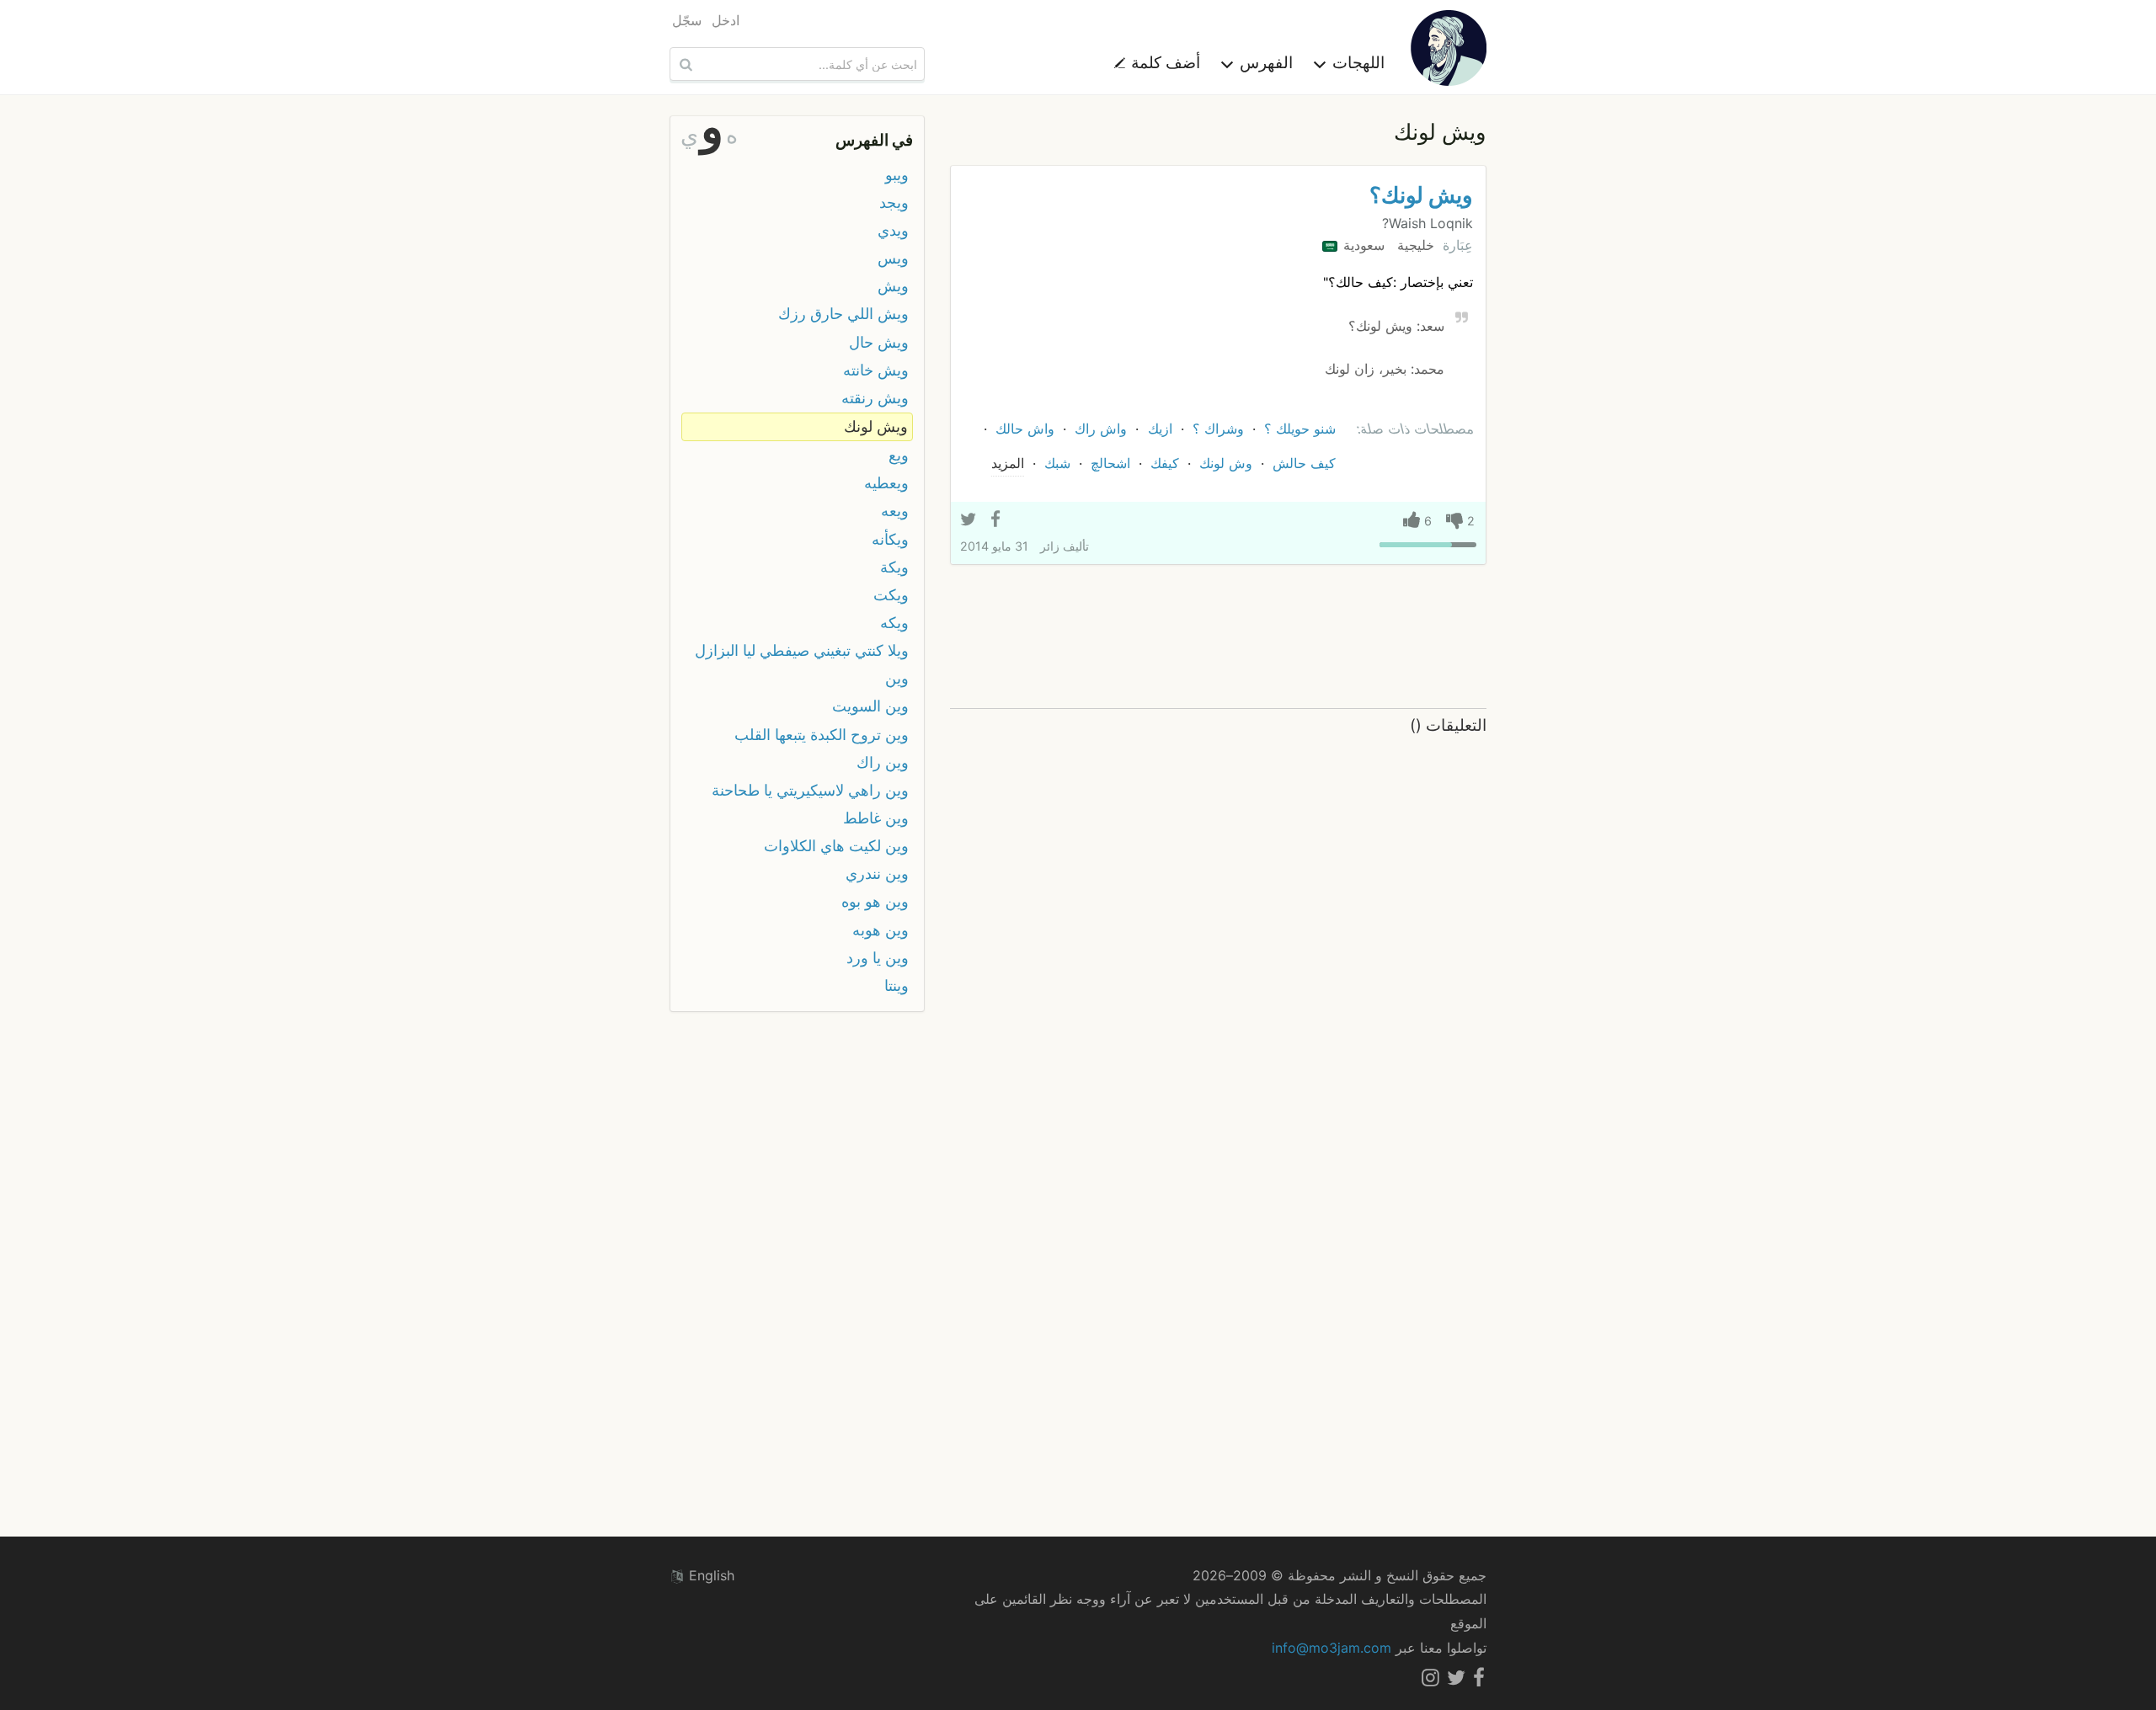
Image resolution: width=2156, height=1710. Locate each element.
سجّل (687, 20)
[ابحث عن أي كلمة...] (684, 64)
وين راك (883, 762)
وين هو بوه (875, 901)
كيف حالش (1304, 463)
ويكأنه (890, 539)
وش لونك (1226, 463)
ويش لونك (876, 426)
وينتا (897, 986)
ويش (893, 286)
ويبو (897, 175)
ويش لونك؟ (1421, 195)
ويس (893, 258)
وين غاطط (876, 818)
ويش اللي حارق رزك (843, 314)
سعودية (1362, 245)
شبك (1057, 463)
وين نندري (877, 874)
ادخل (726, 20)
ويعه (895, 511)
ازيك (1160, 429)
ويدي (893, 230)
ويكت (891, 595)
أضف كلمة (1163, 62)
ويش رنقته (875, 398)
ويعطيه (886, 483)
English (710, 1575)
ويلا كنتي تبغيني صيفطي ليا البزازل (802, 650)
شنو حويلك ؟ (1300, 429)
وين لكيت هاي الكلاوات (836, 846)
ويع (899, 455)
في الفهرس (874, 140)
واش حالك (1025, 429)
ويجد (894, 202)
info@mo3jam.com (1331, 1648)
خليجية (1414, 245)
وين (897, 678)
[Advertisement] (1218, 637)
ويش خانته (876, 370)
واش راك (1101, 429)
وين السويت (870, 706)
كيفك (1165, 463)
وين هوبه (881, 930)
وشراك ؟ (1218, 429)
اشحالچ (1110, 463)
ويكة (894, 567)
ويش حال (879, 342)
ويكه (894, 623)
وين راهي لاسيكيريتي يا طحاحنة (810, 790)
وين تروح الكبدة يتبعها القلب (822, 735)
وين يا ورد (878, 958)
